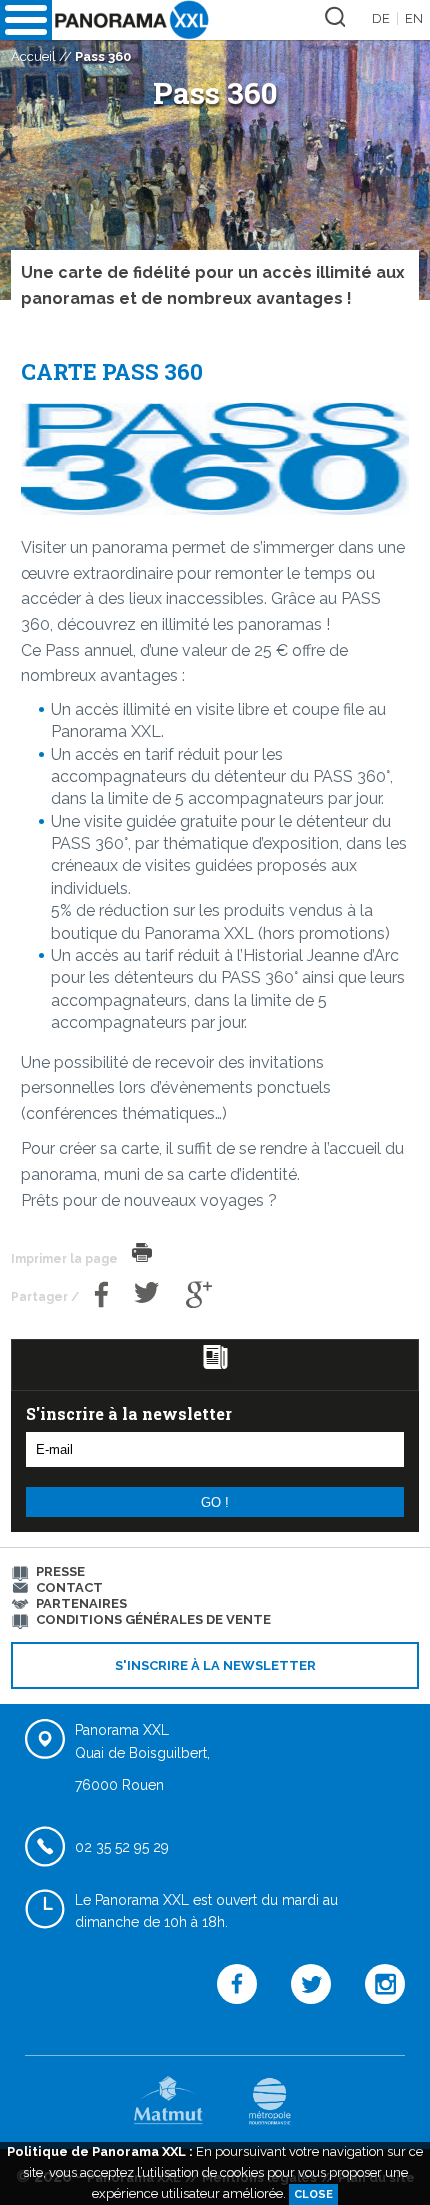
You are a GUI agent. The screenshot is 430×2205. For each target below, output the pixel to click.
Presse (60, 1571)
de (381, 18)
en (414, 18)
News (215, 1377)
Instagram (385, 2016)
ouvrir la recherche (331, 13)
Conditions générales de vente (153, 1619)
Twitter (147, 1310)
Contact (69, 1587)
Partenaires (81, 1603)
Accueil (33, 56)
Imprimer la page (142, 1253)
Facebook (101, 1310)
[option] (215, 150)
